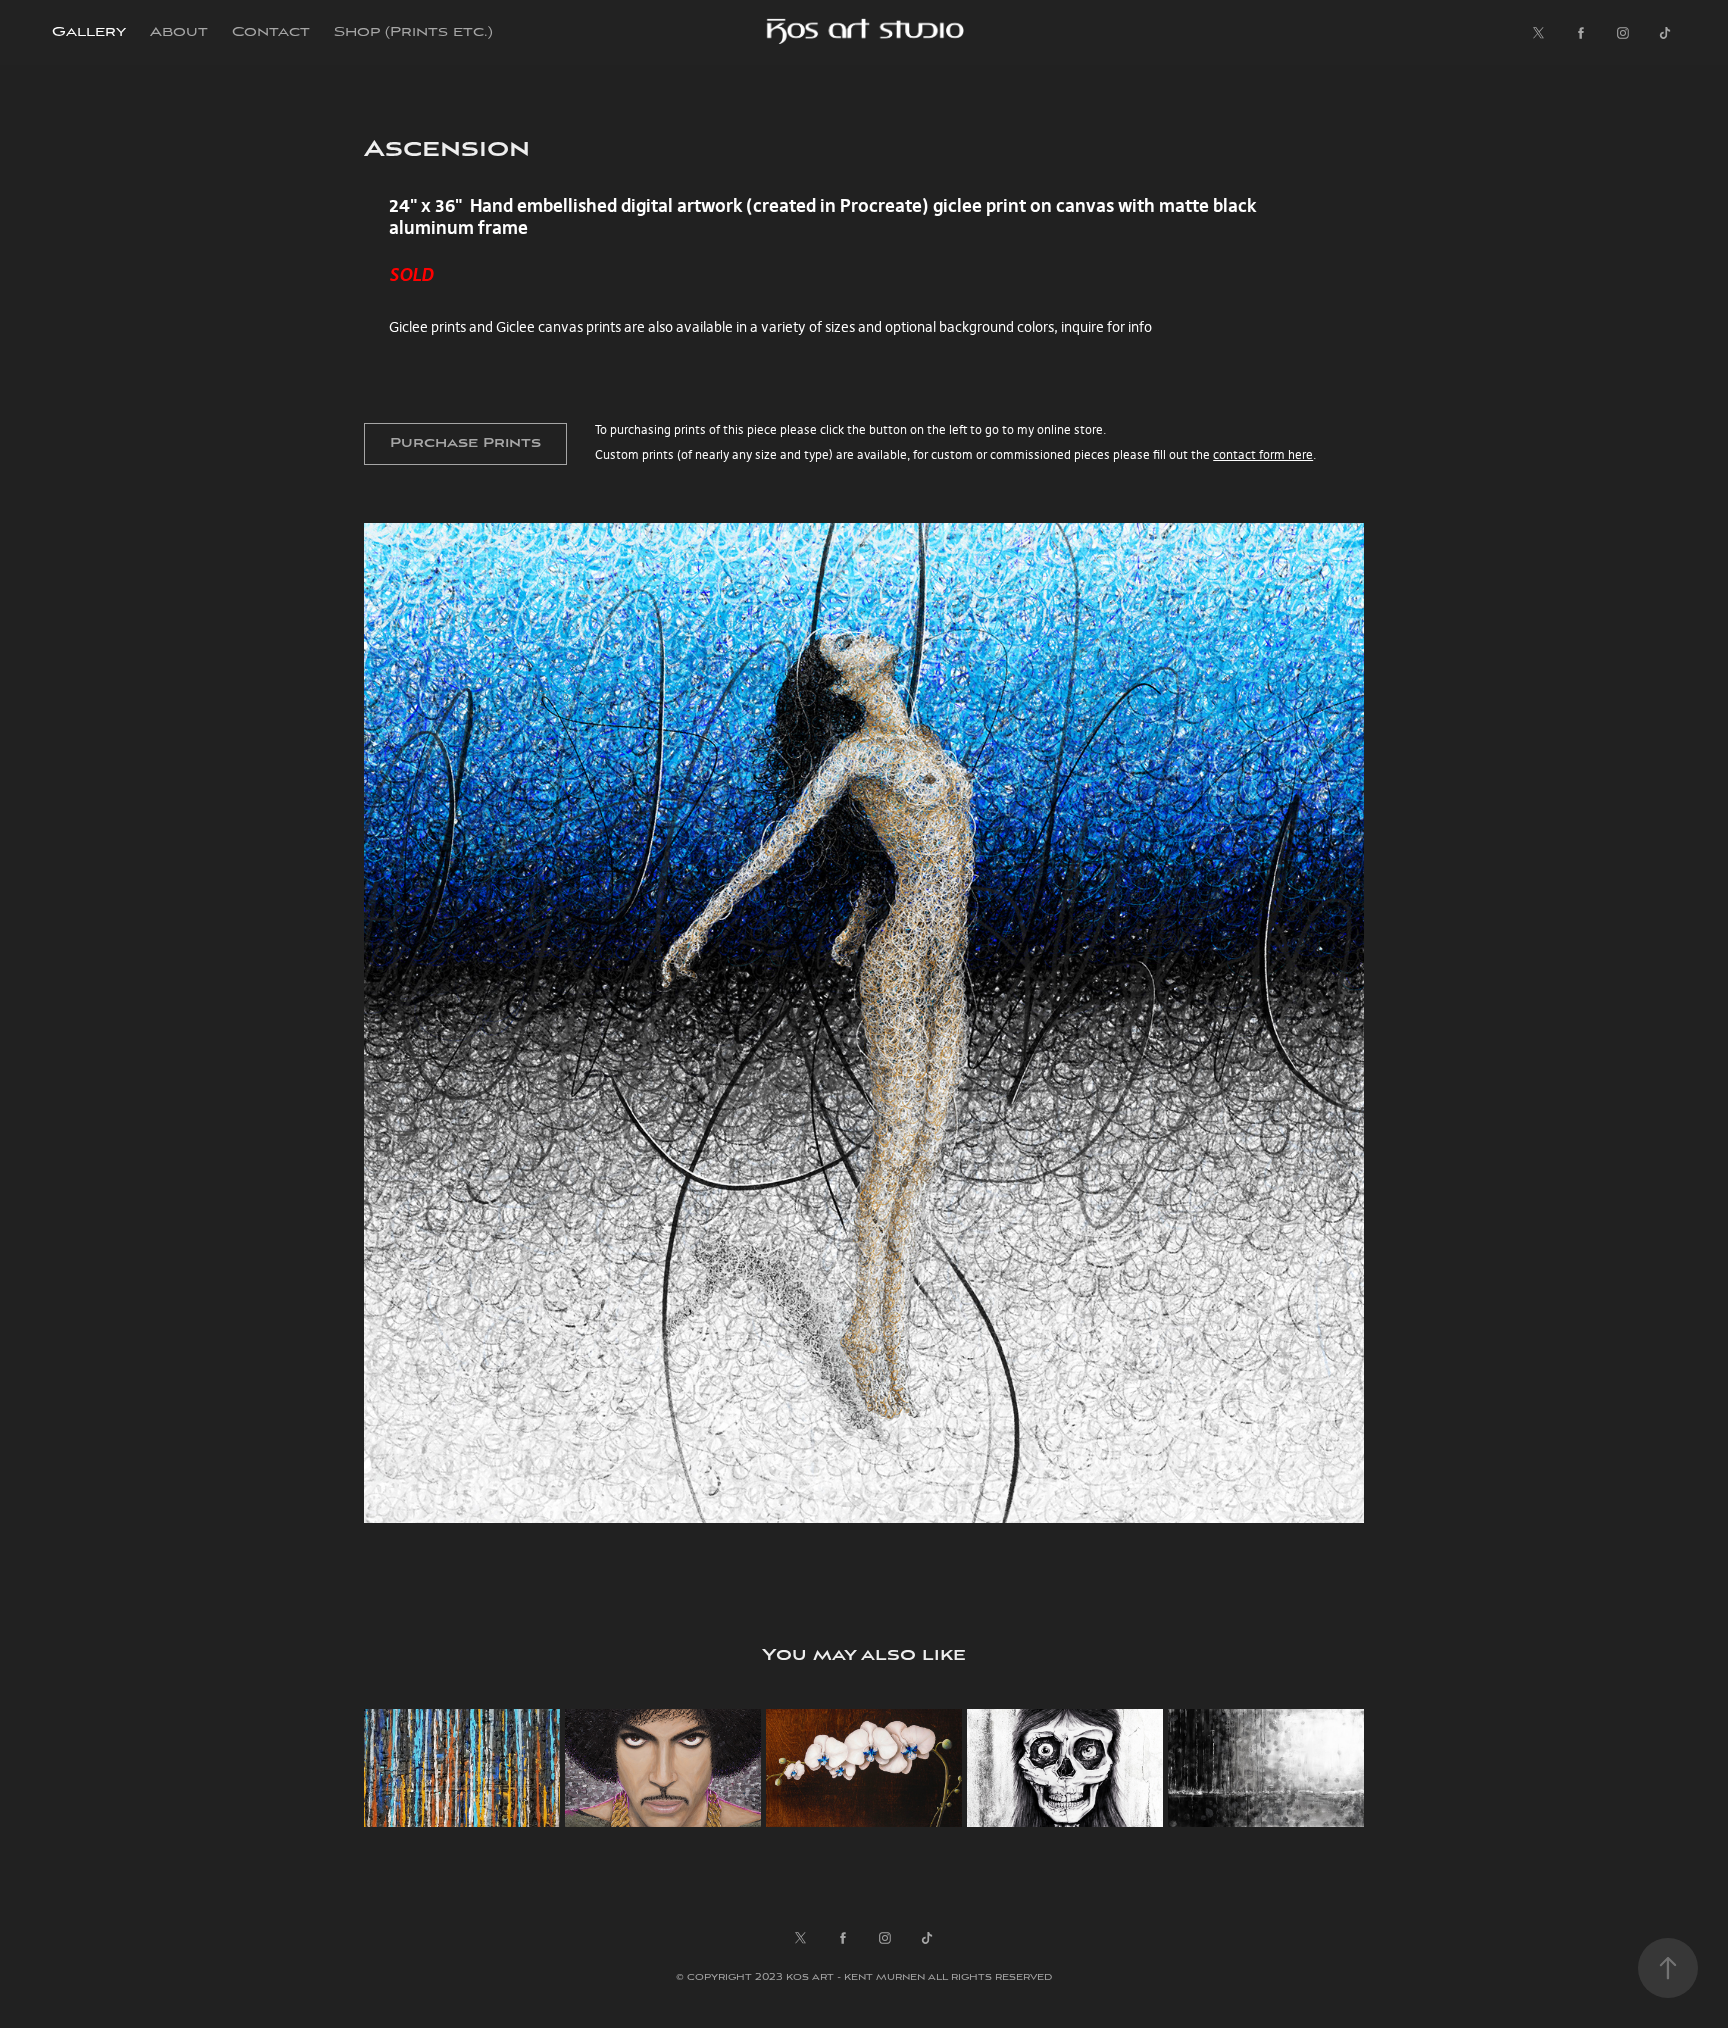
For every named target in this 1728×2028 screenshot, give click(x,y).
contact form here (1263, 454)
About (179, 32)
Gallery (89, 32)
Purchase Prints (465, 443)
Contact (271, 32)
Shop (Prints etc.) (413, 32)
